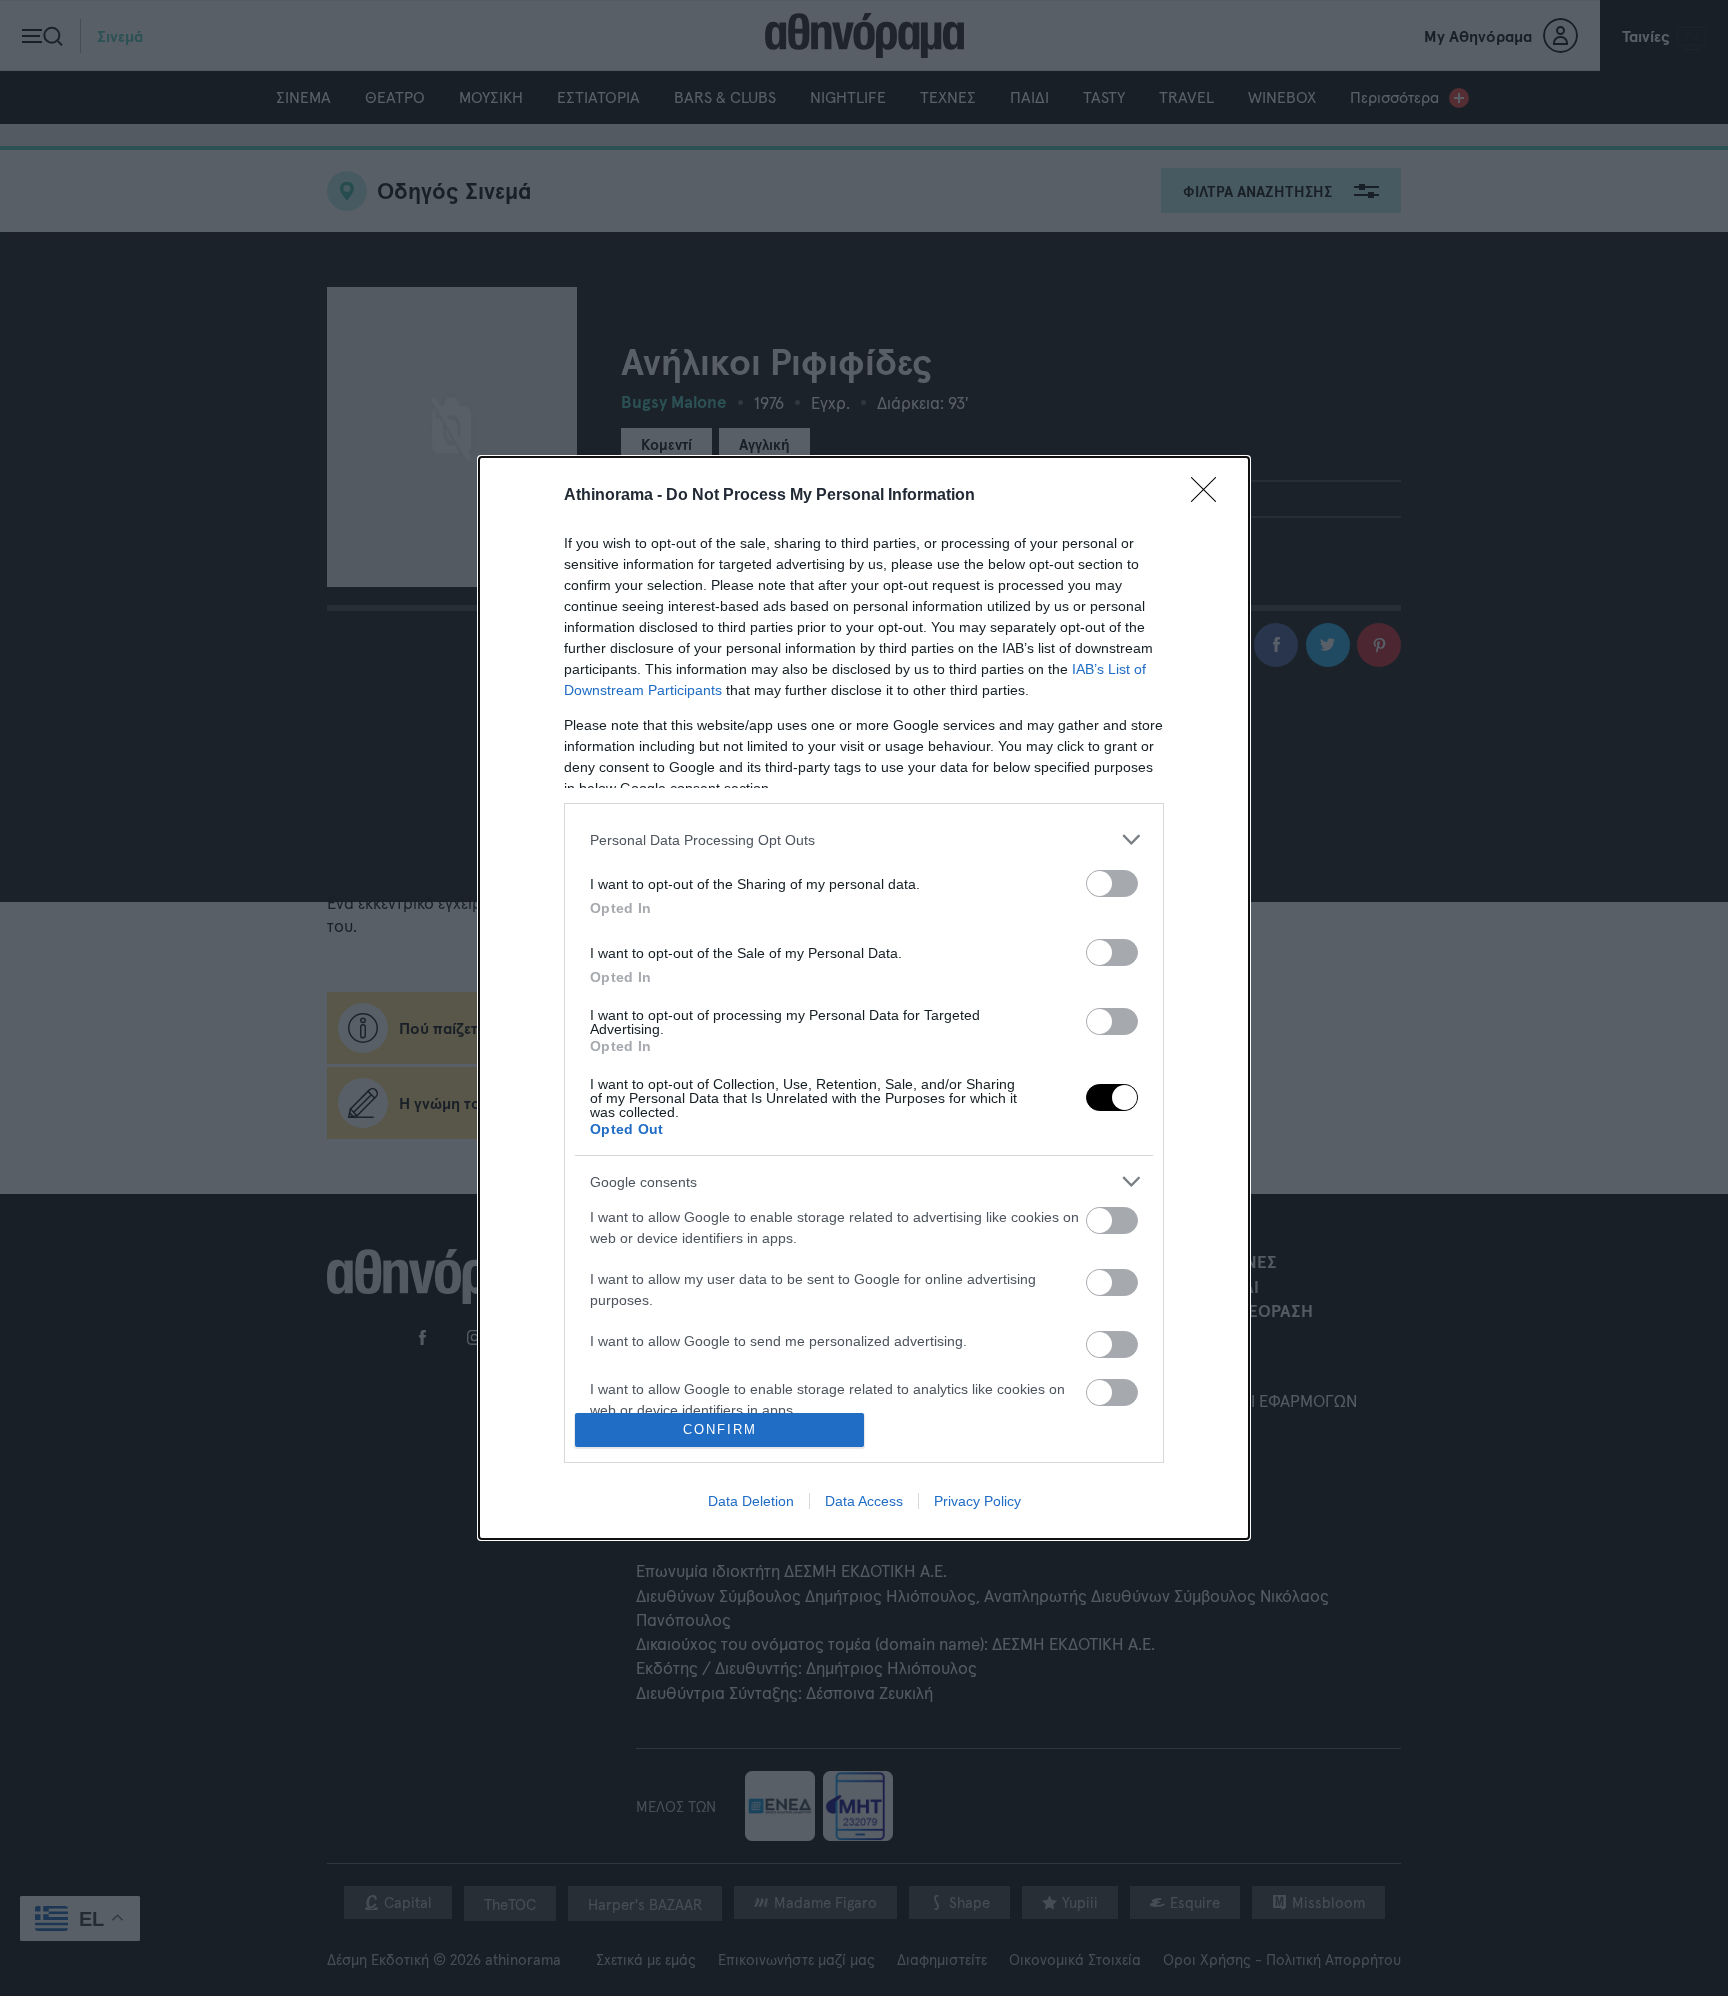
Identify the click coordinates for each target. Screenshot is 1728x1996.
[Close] (1210, 496)
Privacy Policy (977, 1501)
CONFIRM (720, 1429)
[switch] (1112, 883)
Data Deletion (751, 1501)
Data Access (864, 1501)
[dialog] (864, 998)
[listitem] (864, 839)
